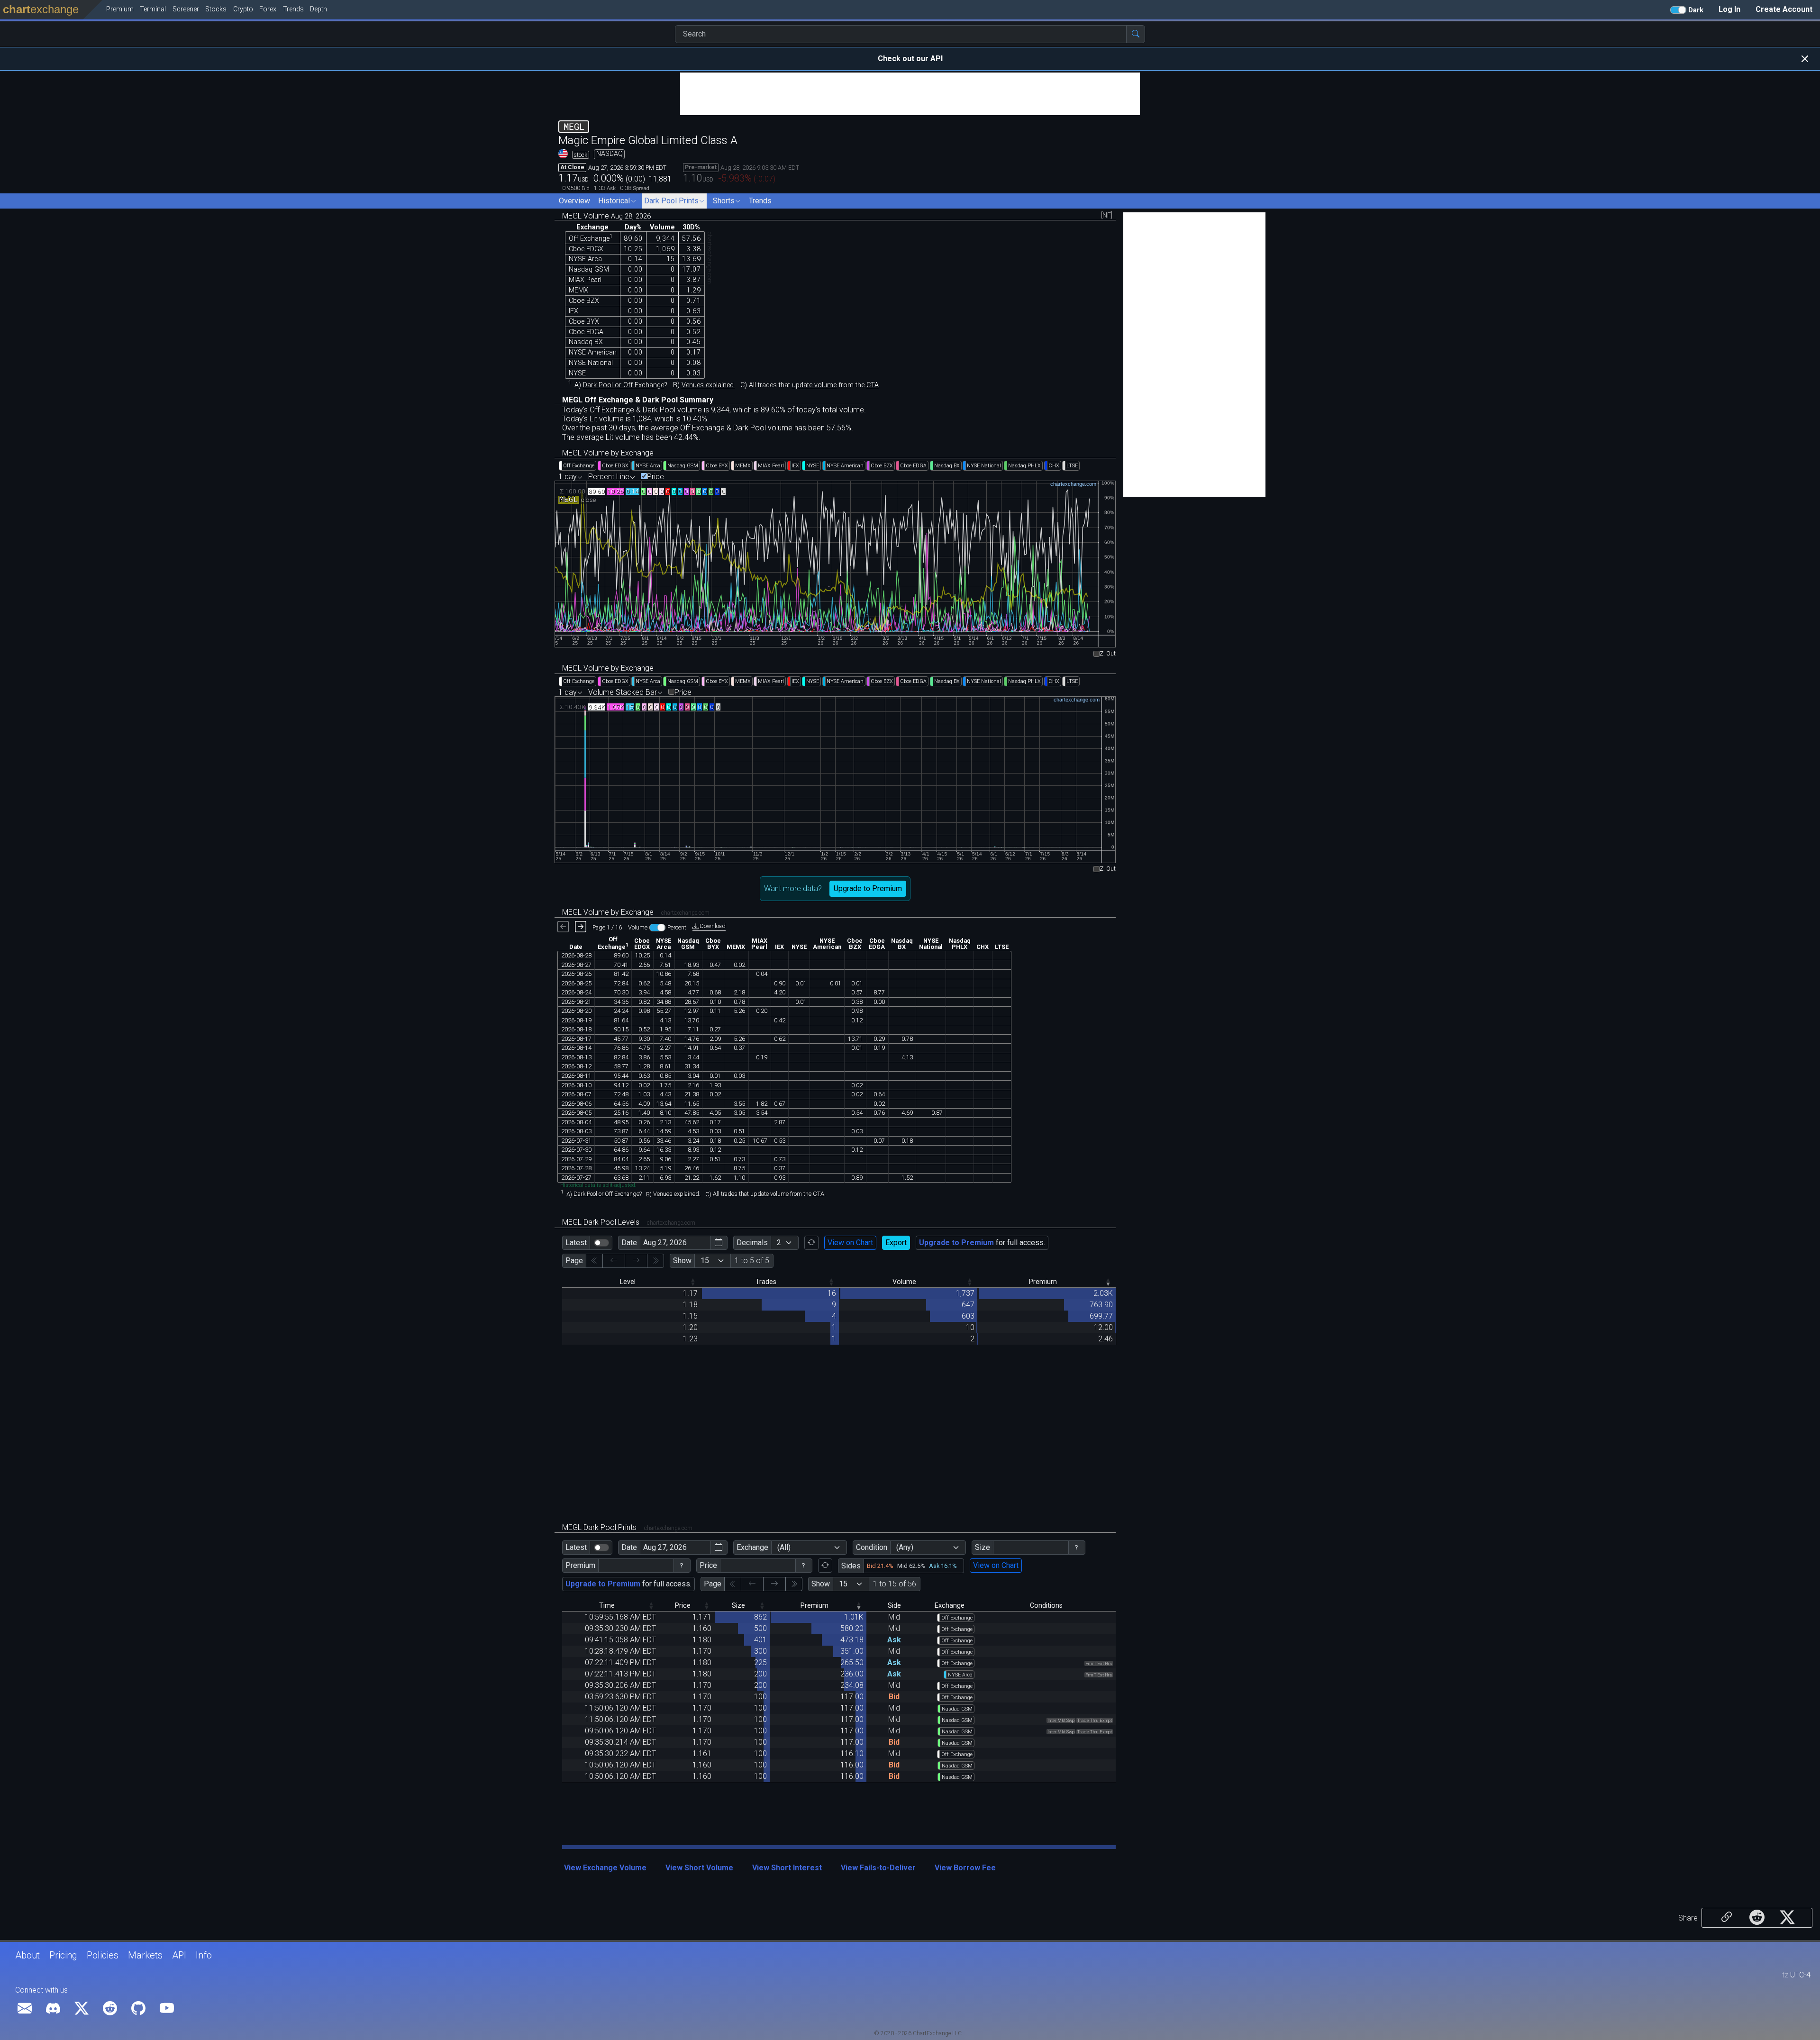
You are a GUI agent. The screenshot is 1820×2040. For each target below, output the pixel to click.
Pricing (63, 1955)
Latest (576, 1243)
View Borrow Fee (965, 1868)
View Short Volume (699, 1868)
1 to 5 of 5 (752, 1261)
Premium (1043, 1282)
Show (682, 1261)
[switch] (601, 1243)
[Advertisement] (910, 94)
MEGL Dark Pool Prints (627, 1527)
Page (574, 1261)
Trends (760, 201)
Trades (766, 1282)
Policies (103, 1955)
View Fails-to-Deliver (878, 1868)
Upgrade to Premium (868, 888)
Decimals (752, 1243)
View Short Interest (787, 1868)
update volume (814, 385)
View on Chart (850, 1243)
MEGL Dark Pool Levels (629, 1222)
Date (629, 1243)
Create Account (1784, 9)
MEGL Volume (606, 216)
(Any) (905, 1547)
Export (896, 1243)
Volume (904, 1282)
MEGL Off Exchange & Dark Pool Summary (638, 400)
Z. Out (1108, 654)
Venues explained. (708, 385)
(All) (784, 1547)
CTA (873, 385)
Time (607, 1606)
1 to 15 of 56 (895, 1584)
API (179, 1955)
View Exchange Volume (605, 1868)
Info (204, 1955)
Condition (872, 1547)
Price (655, 477)
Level (628, 1282)
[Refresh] (811, 1243)
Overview (574, 201)
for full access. (982, 1243)
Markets (145, 1955)
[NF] (1107, 216)
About (27, 1955)
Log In (1729, 9)
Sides (851, 1566)
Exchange (752, 1547)
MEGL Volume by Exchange (608, 453)
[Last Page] (794, 1584)
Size (983, 1547)
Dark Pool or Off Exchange (623, 385)
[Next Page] (774, 1584)
